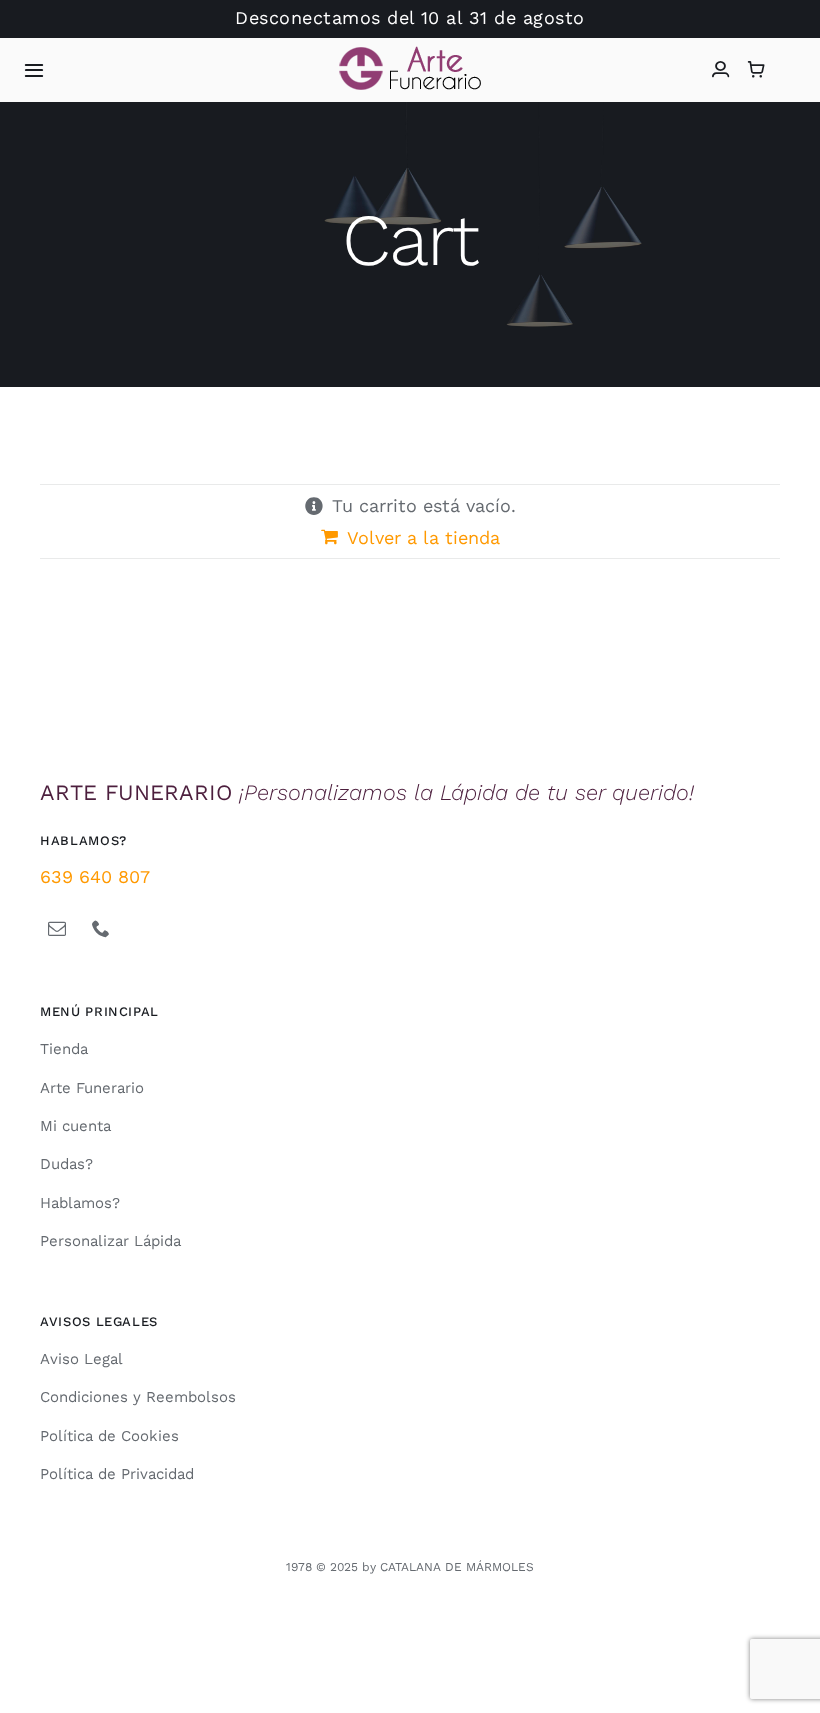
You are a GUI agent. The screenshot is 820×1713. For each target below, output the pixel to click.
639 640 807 (95, 876)
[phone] (101, 928)
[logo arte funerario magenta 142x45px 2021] (410, 54)
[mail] (57, 928)
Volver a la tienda (423, 537)
